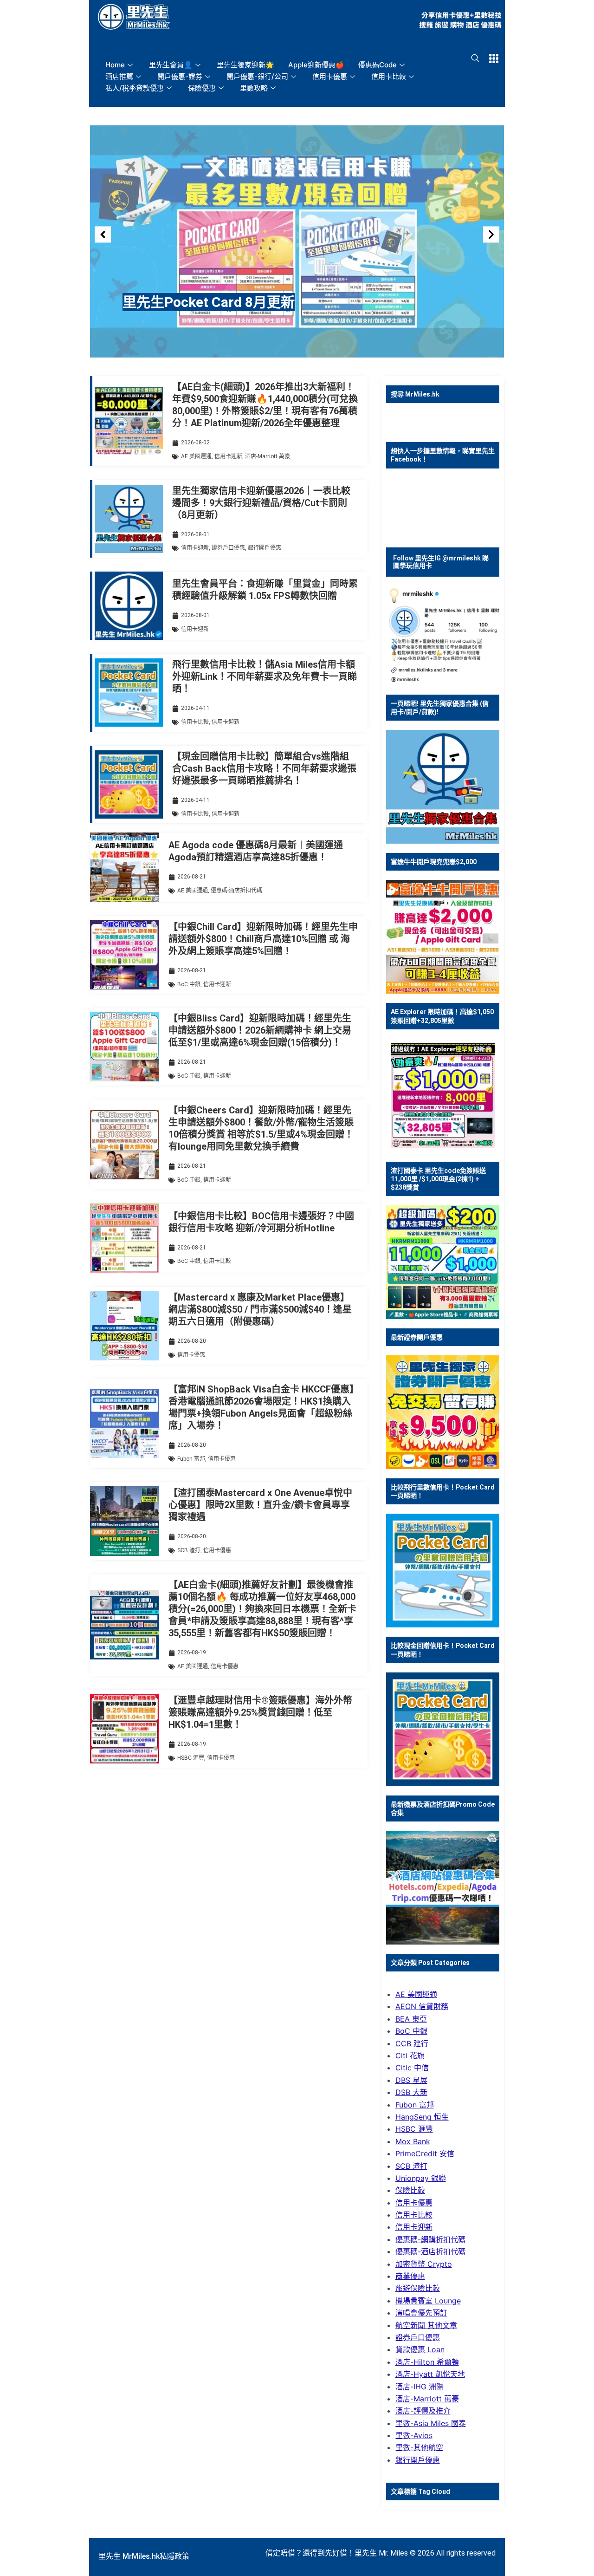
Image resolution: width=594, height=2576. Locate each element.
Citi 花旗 (410, 2056)
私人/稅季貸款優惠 (135, 88)
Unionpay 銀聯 (421, 2178)
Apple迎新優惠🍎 (316, 65)
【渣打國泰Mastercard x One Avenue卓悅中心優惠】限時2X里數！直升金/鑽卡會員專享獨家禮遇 (260, 1505)
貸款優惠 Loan (420, 2349)
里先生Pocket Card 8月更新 (209, 302)
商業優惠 (410, 2276)
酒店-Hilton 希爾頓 (427, 2362)
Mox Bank (413, 2141)
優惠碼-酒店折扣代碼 (236, 891)
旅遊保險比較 (418, 2288)
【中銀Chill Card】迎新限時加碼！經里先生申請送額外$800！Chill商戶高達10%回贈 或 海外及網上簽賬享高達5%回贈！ (263, 939)
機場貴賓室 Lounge (428, 2301)
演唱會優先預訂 (421, 2313)
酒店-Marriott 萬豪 (268, 456)
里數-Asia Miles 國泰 (431, 2423)
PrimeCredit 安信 (425, 2153)
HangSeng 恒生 (422, 2117)
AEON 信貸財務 (422, 2006)
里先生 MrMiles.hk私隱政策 (144, 2556)
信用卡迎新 (228, 456)
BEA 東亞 (411, 2019)
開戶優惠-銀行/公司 (257, 76)
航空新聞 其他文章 (426, 2325)
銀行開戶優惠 (265, 548)
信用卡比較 (389, 76)
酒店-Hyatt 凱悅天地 (430, 2374)
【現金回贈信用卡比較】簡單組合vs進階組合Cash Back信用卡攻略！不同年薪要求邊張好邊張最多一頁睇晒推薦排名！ (264, 768)
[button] (103, 235)
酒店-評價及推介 (423, 2411)
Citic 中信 (412, 2068)
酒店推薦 (119, 76)
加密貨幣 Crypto (424, 2264)
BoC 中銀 (189, 984)
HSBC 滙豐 (191, 1758)
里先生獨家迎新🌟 (245, 65)
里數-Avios (414, 2435)
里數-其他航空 (419, 2447)
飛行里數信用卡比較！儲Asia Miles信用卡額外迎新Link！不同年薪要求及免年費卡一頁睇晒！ (265, 677)
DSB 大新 (411, 2092)
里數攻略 (254, 88)
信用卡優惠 (330, 76)
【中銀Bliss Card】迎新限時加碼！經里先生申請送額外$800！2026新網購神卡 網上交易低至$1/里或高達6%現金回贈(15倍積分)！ (260, 1030)
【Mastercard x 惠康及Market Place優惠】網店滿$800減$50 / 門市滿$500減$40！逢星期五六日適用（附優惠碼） (260, 1309)
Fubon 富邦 (191, 1459)
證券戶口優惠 (228, 548)
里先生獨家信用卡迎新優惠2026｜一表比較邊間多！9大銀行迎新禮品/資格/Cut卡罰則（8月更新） (261, 503)
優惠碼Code (378, 65)
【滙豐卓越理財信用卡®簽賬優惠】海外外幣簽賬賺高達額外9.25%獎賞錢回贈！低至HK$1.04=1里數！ (260, 1712)
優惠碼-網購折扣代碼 (430, 2239)
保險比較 (410, 2190)
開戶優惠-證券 (180, 76)
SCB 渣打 (189, 1550)
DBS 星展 (411, 2080)
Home (115, 65)
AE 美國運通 (196, 456)
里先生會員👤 (171, 65)
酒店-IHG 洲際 (420, 2387)
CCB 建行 (412, 2043)
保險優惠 (202, 88)
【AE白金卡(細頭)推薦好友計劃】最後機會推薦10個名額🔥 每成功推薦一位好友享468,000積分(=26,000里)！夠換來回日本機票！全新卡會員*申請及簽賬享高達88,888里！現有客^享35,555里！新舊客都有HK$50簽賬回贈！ (262, 1609)
